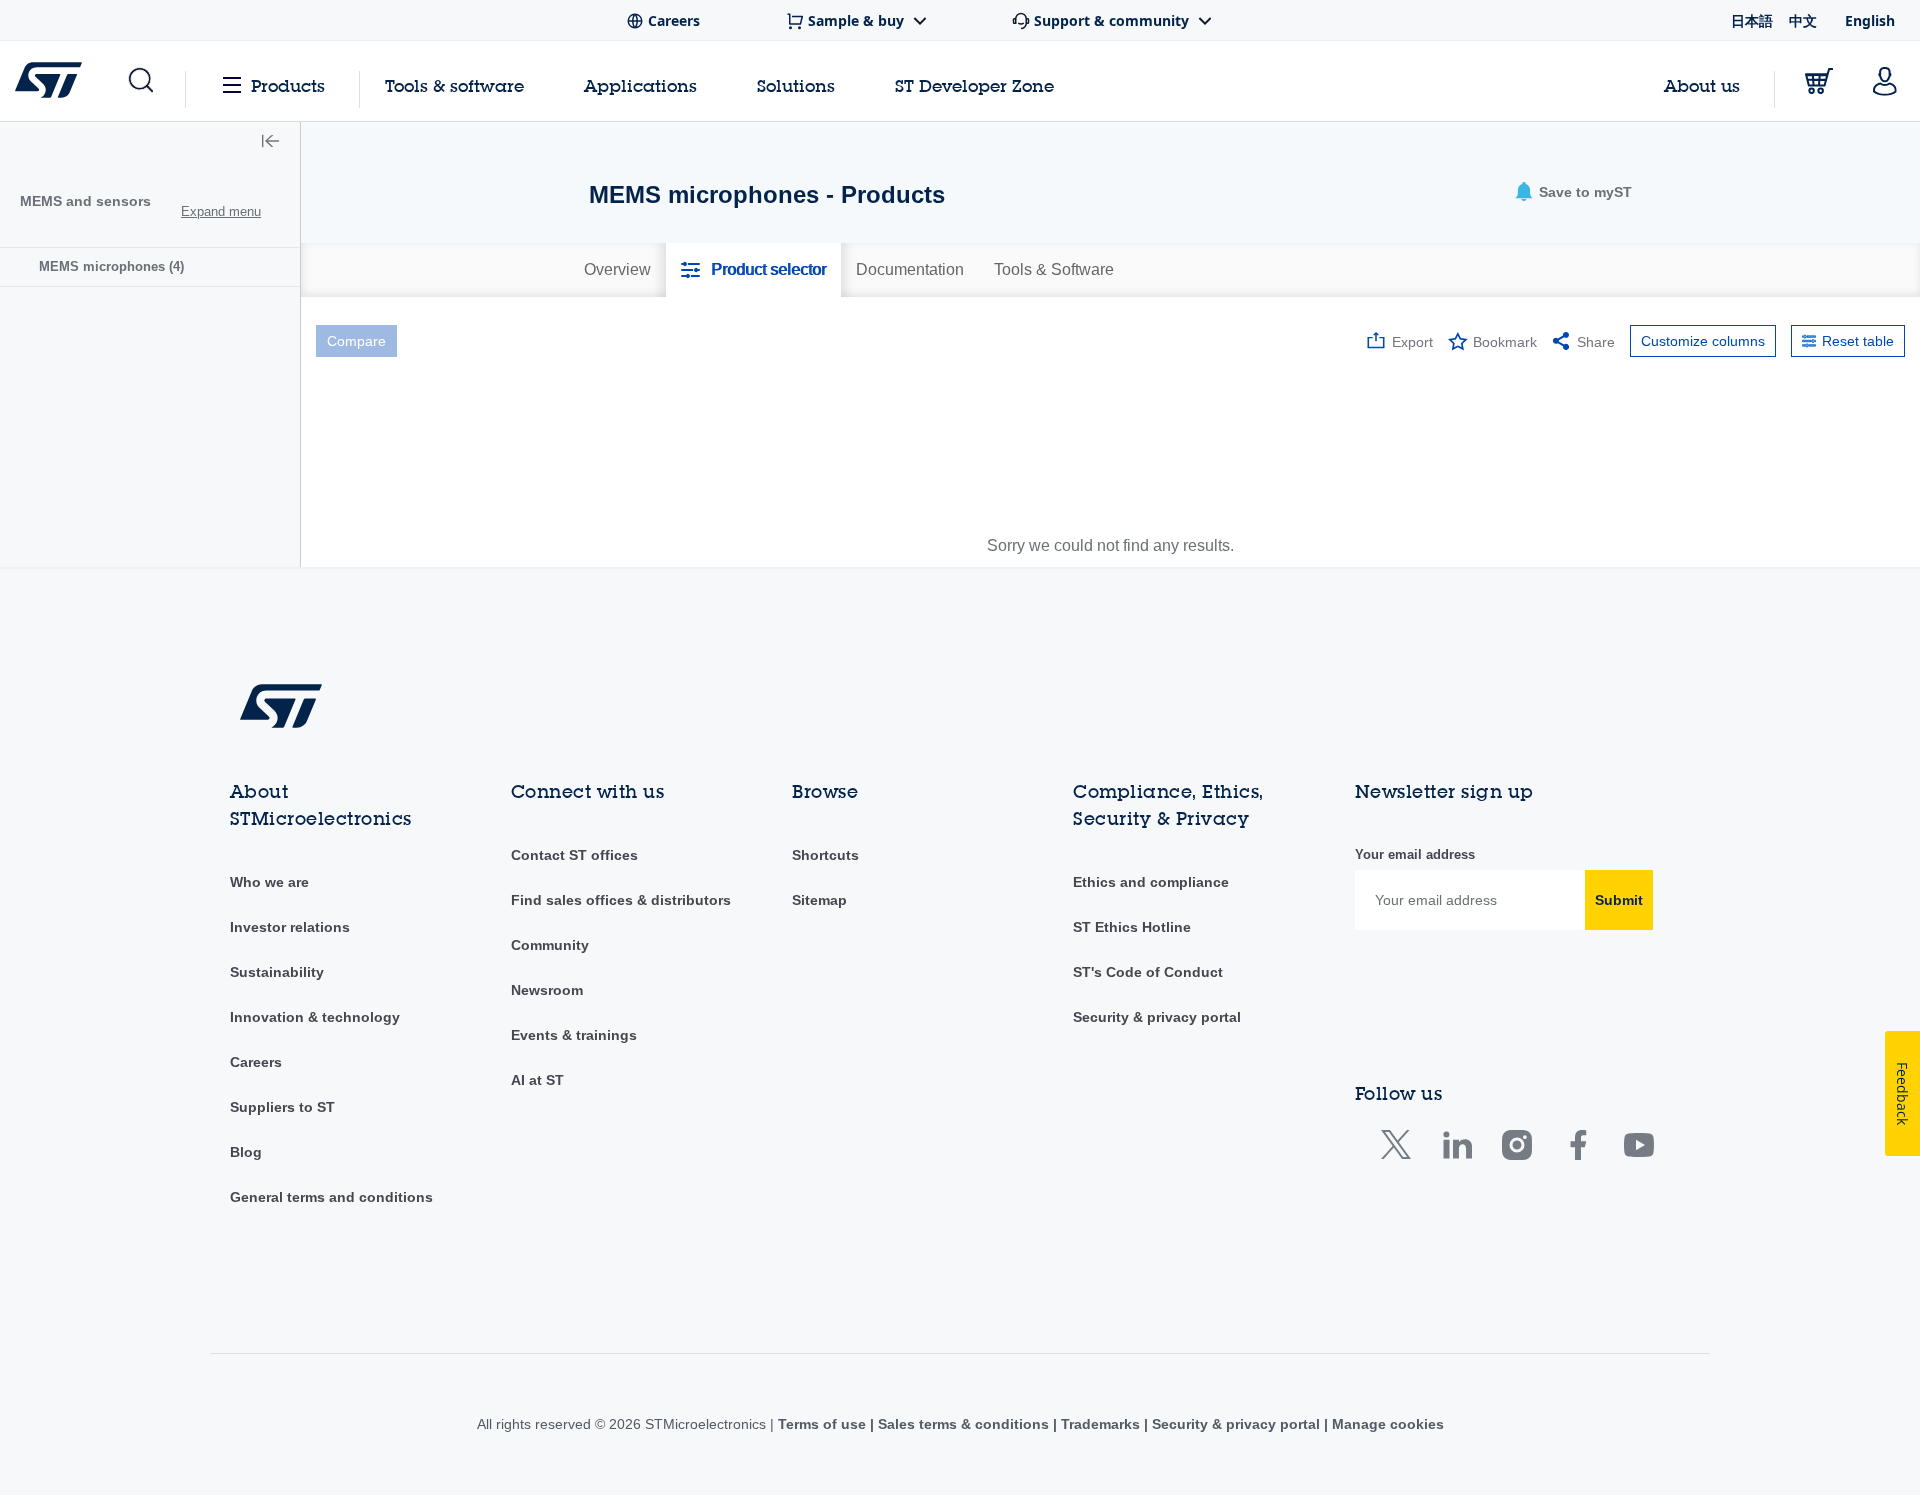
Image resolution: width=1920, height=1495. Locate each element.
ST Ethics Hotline (1132, 927)
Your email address (1415, 854)
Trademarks (1100, 1424)
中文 (1803, 20)
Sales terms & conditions (963, 1424)
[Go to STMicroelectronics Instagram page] (1516, 1149)
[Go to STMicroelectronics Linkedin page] (1456, 1149)
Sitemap (819, 900)
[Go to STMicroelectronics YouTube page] (1638, 1149)
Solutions (796, 85)
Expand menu (221, 211)
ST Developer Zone (974, 86)
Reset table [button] (1858, 341)
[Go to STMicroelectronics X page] (1400, 1149)
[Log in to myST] (1885, 81)
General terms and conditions (331, 1197)
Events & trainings (574, 1035)
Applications (640, 85)
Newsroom (547, 990)
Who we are (269, 882)
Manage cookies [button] (1386, 1424)
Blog (246, 1152)
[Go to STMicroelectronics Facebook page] (1577, 1149)
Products (288, 85)
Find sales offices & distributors (621, 900)
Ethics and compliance (1151, 882)
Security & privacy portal (1157, 1017)
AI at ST (537, 1080)
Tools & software (454, 85)
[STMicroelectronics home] (52, 80)
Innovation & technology (315, 1017)
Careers (256, 1062)
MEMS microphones (111, 266)
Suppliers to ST (282, 1107)
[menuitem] (150, 266)
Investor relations (290, 927)
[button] (139, 81)
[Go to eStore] (1819, 81)
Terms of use (824, 1424)
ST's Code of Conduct (1148, 972)
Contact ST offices (574, 855)
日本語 (1752, 20)
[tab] (617, 270)
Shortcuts (825, 855)
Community (550, 945)
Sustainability (277, 972)
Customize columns (1703, 341)
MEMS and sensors (85, 201)
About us (1702, 85)
